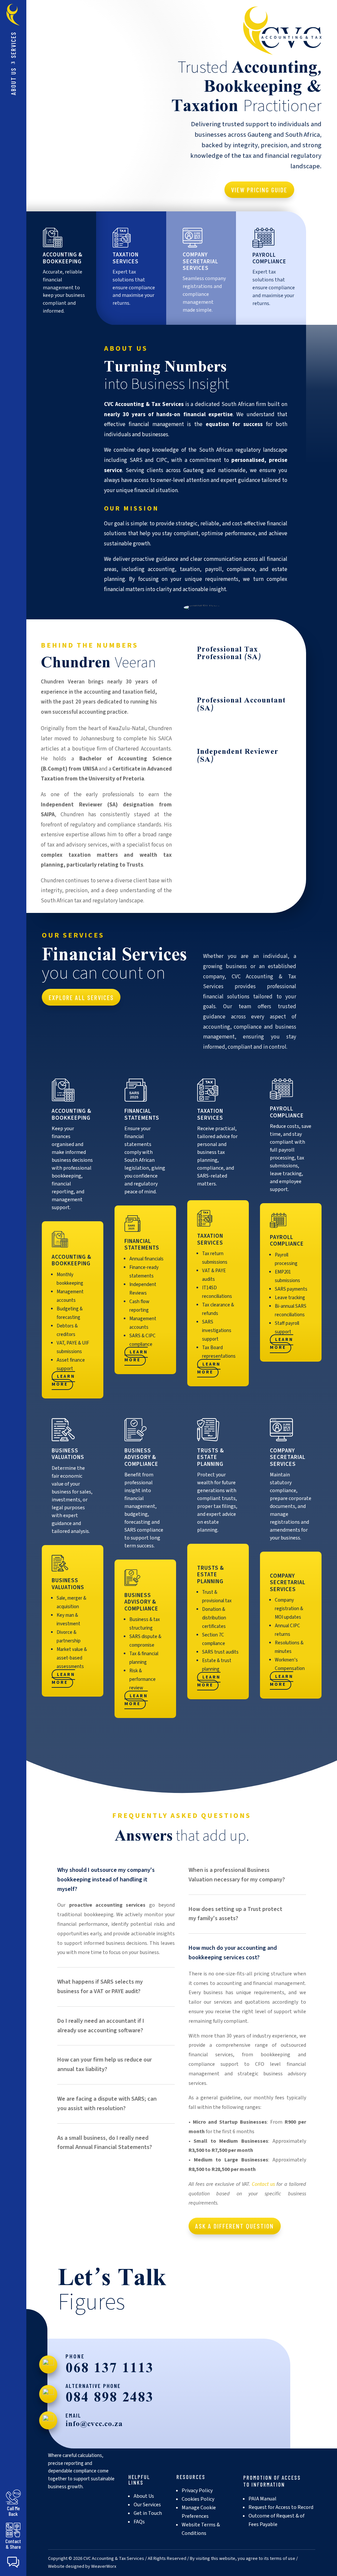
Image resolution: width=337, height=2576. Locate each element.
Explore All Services (81, 997)
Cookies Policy (198, 2499)
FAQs (139, 2522)
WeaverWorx (104, 2566)
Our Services (147, 2505)
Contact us (263, 2184)
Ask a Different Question (234, 2226)
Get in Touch (148, 2513)
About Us (13, 81)
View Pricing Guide (259, 190)
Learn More (63, 1381)
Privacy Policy (197, 2491)
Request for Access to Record (281, 2507)
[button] (13, 2562)
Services (13, 45)
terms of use (283, 2559)
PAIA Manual (262, 2499)
